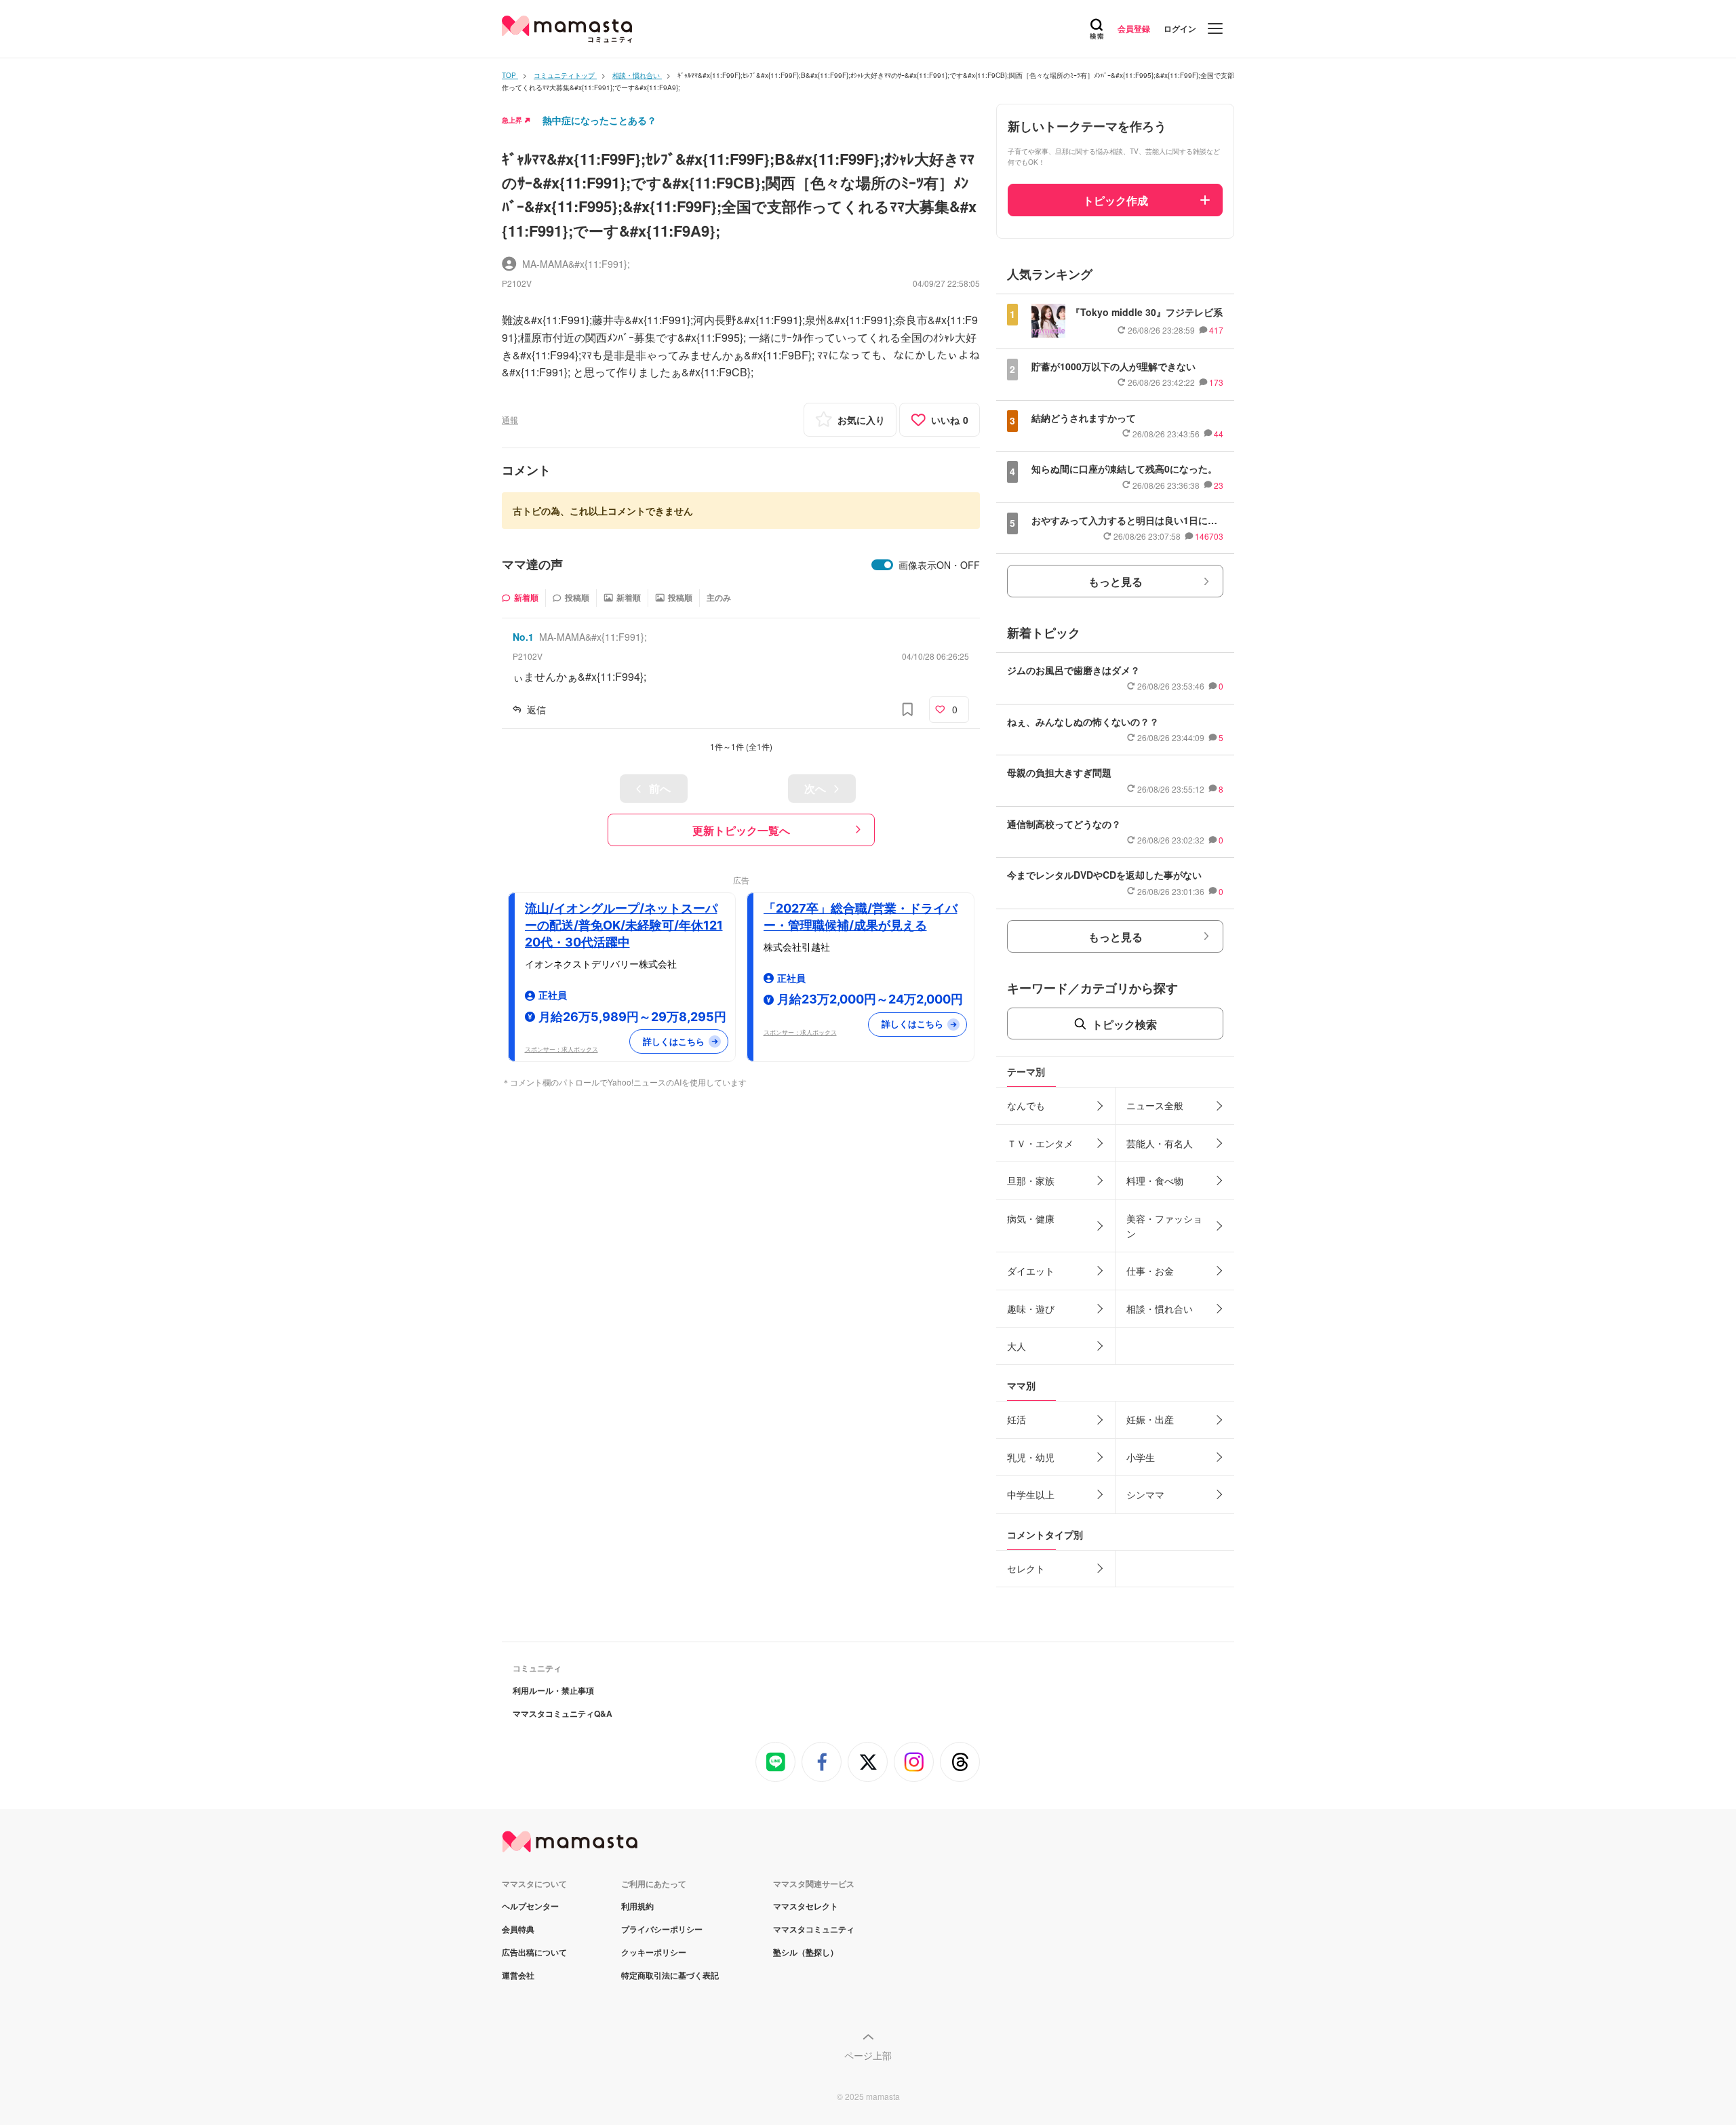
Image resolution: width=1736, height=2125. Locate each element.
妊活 (1017, 1419)
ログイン (1180, 28)
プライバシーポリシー (662, 1929)
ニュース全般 (1155, 1105)
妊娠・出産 (1150, 1419)
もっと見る (1116, 581)
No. (523, 637)
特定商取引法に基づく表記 (670, 1975)
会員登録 (1134, 28)
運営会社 (518, 1975)
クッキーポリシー (654, 1952)
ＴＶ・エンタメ (1040, 1143)
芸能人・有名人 (1160, 1143)
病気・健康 (1031, 1218)
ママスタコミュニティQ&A (563, 1713)
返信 (536, 709)
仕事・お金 (1150, 1271)
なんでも (1026, 1105)
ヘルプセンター (530, 1906)
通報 (510, 419)
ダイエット (1031, 1271)
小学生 (1141, 1457)
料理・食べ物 (1155, 1180)
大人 (1017, 1346)
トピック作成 (1116, 200)
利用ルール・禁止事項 (553, 1690)
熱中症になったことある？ (599, 120)
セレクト (1026, 1568)
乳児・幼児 (1031, 1457)
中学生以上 (1031, 1494)
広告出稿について (534, 1952)
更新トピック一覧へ (741, 830)
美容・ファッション (1164, 1226)
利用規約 (637, 1906)
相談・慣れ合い (1160, 1309)
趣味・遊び (1031, 1309)
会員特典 (518, 1929)
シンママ (1145, 1494)
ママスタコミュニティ (814, 1929)
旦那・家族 (1031, 1180)
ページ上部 (868, 2055)
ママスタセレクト (806, 1906)
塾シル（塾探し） (806, 1952)
